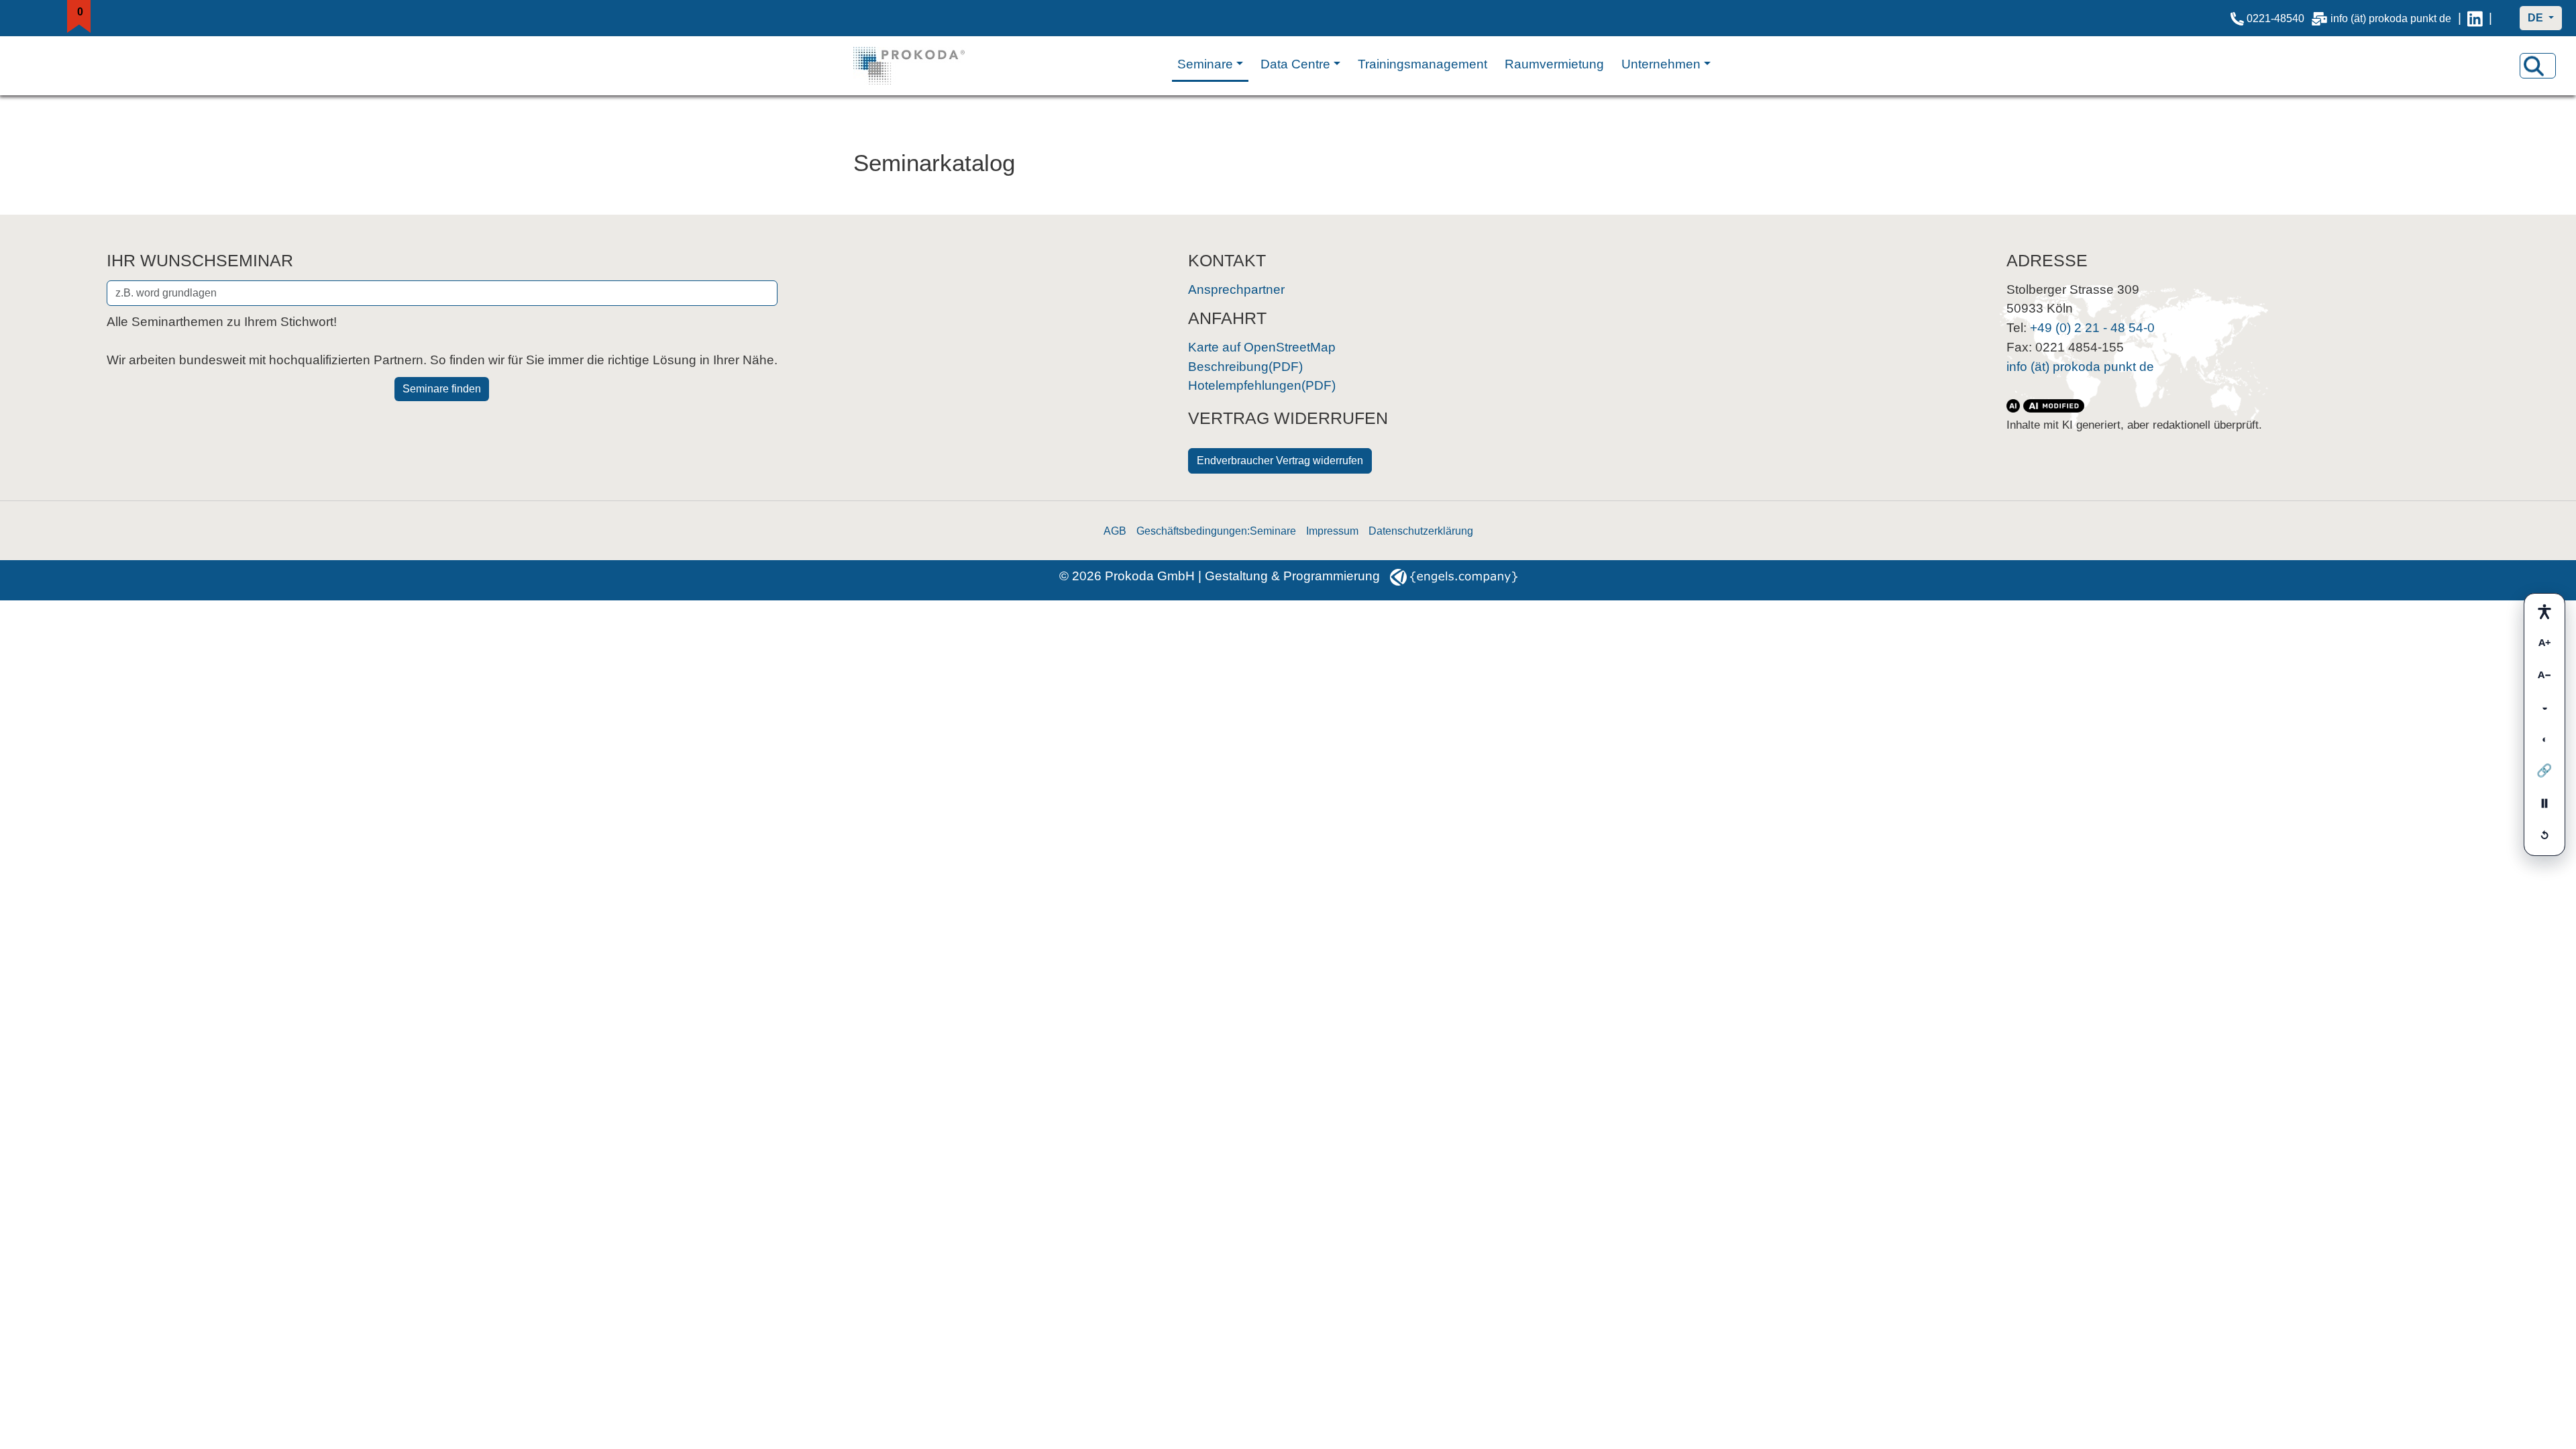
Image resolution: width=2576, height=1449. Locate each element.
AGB (1115, 531)
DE (2537, 18)
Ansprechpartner (1236, 289)
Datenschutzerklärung (1421, 531)
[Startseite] (923, 66)
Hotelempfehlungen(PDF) (1262, 385)
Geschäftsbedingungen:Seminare (1216, 531)
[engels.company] (1454, 576)
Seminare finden (442, 389)
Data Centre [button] (1295, 64)
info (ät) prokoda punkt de (2390, 18)
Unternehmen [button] (1661, 64)
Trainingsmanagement (1423, 64)
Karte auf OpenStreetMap (1262, 347)
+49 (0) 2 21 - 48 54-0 (2092, 328)
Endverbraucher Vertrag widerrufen (1280, 461)
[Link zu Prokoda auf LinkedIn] (2475, 18)
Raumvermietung (1554, 64)
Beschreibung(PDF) (1245, 367)
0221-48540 (2274, 18)
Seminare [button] (1205, 64)
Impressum (1332, 531)
